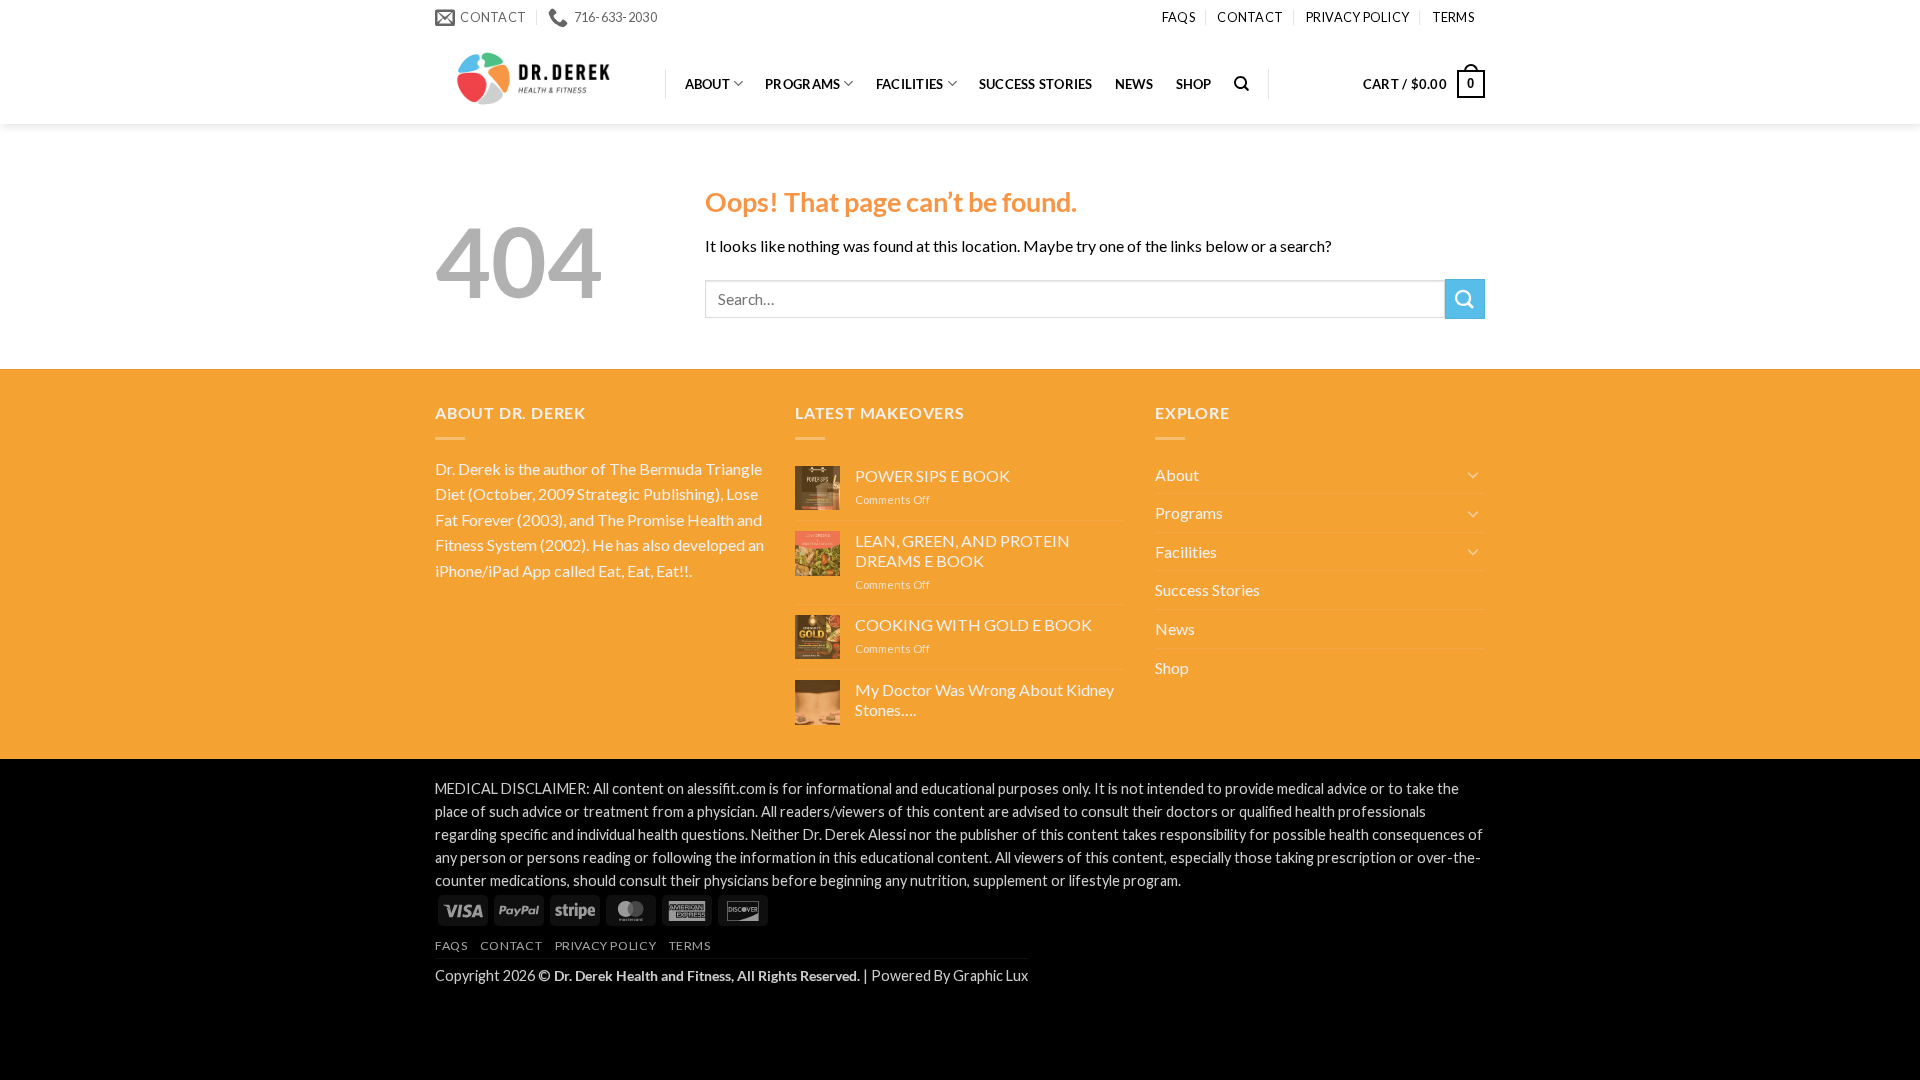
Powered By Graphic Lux (949, 975)
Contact (1250, 17)
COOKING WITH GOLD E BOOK (973, 624)
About (707, 84)
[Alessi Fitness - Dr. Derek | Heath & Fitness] (535, 79)
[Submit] (1465, 298)
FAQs (1178, 17)
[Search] (1241, 84)
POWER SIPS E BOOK (932, 475)
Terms (1453, 17)
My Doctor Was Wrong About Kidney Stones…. (984, 699)
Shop (1194, 84)
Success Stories (1036, 84)
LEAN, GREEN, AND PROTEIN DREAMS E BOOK (962, 550)
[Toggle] (1473, 474)
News (1134, 84)
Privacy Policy (1358, 17)
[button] (1424, 84)
